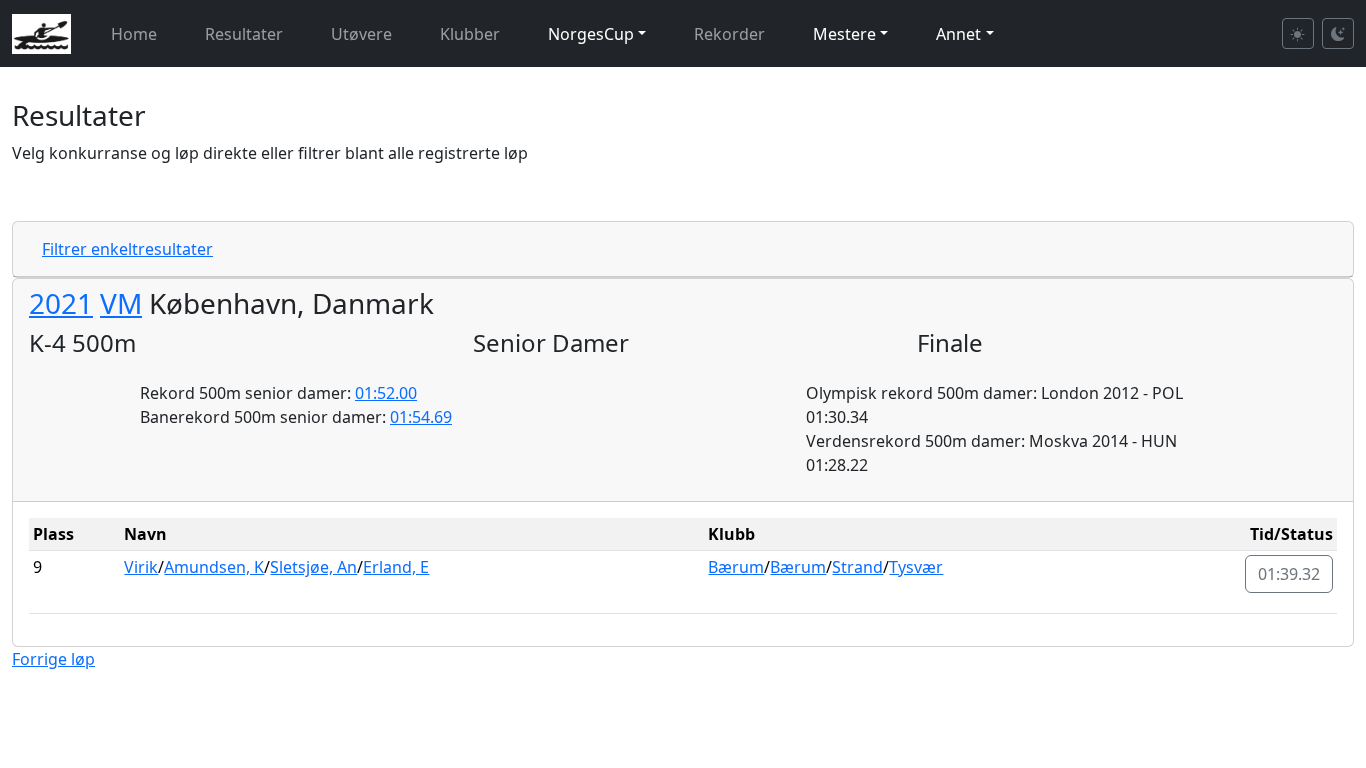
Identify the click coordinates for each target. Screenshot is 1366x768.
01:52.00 (386, 393)
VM (121, 303)
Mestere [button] (844, 34)
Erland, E (396, 567)
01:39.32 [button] (1289, 574)
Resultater (244, 34)
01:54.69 (421, 417)
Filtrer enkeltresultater (127, 249)
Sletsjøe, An (313, 567)
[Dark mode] (1338, 33)
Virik (141, 567)
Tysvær (916, 567)
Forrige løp (53, 659)
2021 (61, 303)
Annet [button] (958, 34)
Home (134, 34)
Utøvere (361, 34)
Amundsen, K (214, 567)
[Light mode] (1298, 33)
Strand (857, 567)
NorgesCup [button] (591, 34)
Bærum (736, 567)
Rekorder (729, 34)
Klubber (470, 34)
